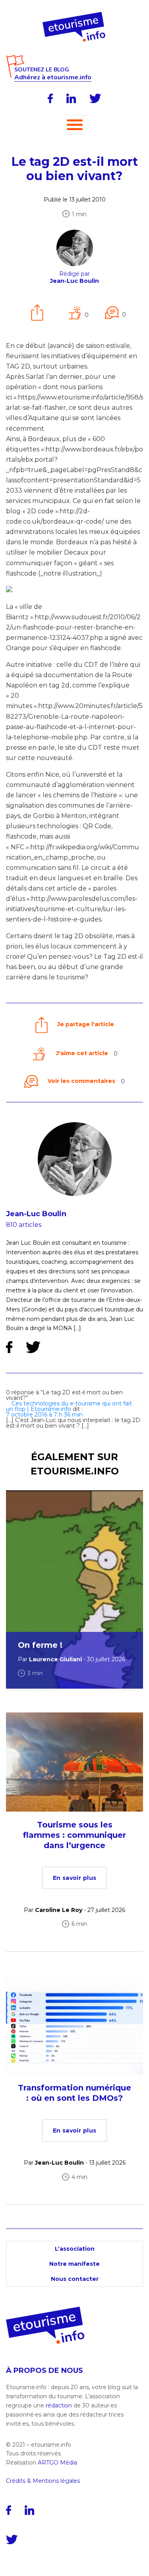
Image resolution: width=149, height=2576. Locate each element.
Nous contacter (75, 2279)
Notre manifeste (74, 2264)
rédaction (59, 2405)
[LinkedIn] (71, 98)
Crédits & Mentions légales (43, 2481)
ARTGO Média (57, 2463)
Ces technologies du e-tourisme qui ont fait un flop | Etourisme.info (69, 1406)
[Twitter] (95, 98)
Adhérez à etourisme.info (53, 78)
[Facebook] (50, 98)
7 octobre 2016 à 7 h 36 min (44, 1415)
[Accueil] (74, 15)
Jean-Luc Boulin (36, 1214)
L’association (75, 2249)
